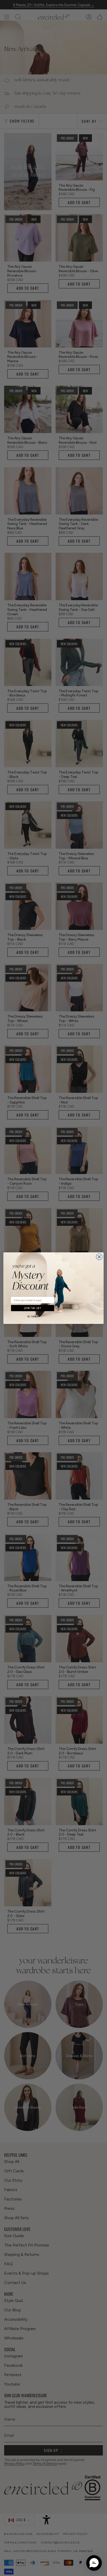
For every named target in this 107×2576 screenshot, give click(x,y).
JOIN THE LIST (33, 1308)
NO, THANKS (33, 1317)
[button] (94, 2563)
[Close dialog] (99, 1257)
